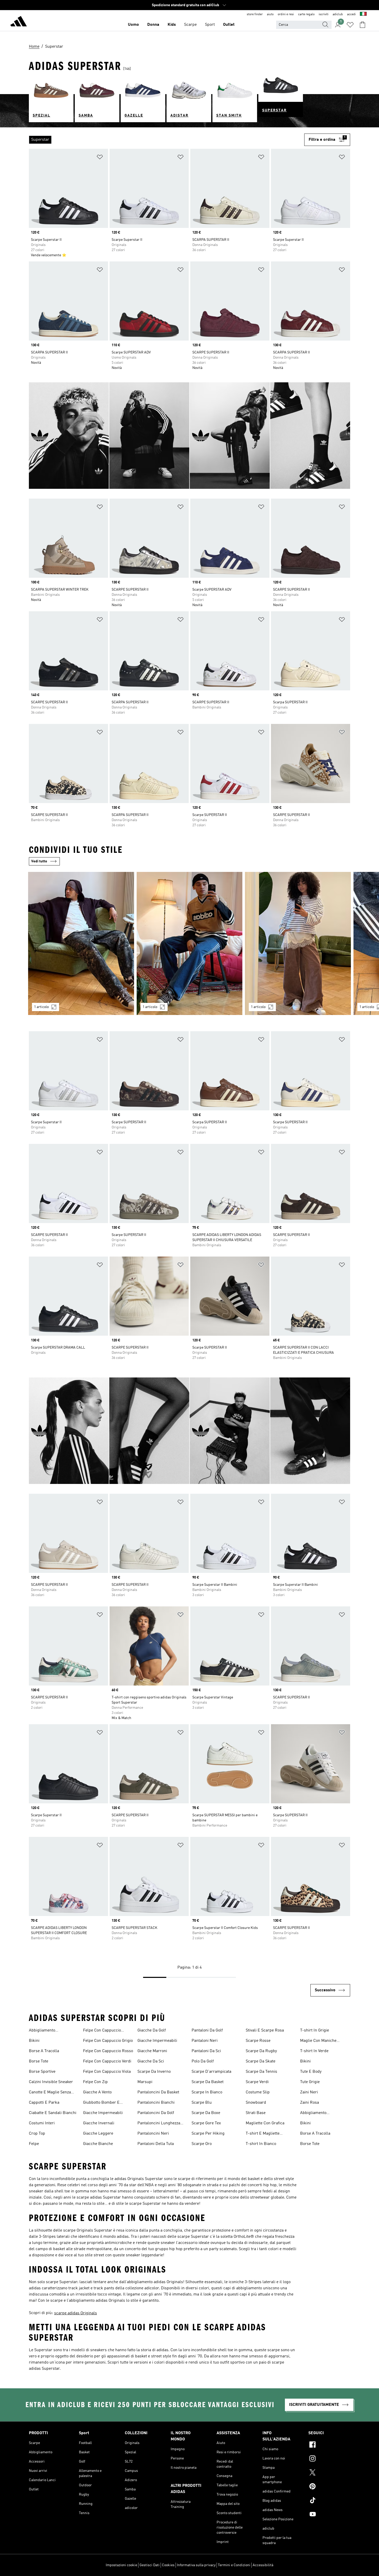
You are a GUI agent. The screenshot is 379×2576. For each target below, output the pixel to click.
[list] (167, 140)
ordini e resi (286, 14)
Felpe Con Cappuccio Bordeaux (102, 2031)
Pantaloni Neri (205, 2041)
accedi (351, 14)
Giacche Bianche (98, 2144)
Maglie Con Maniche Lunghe (318, 2041)
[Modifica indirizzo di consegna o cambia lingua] (363, 14)
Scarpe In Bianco (207, 2092)
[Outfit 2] (190, 943)
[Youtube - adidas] (329, 2515)
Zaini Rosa (310, 2103)
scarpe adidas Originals (76, 2313)
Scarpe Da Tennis (261, 2072)
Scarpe (190, 25)
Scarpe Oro (202, 2144)
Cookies (168, 2565)
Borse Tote (39, 2061)
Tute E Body (311, 2072)
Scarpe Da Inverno (154, 2072)
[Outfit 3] (298, 943)
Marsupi (145, 2082)
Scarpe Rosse (258, 2041)
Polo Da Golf (203, 2061)
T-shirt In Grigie (315, 2030)
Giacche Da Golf (152, 2030)
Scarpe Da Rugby (261, 2051)
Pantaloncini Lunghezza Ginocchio (159, 2124)
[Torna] (19, 22)
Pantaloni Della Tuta (156, 2144)
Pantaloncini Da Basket (158, 2092)
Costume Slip (258, 2092)
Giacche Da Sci (151, 2061)
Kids (172, 25)
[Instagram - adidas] (329, 2459)
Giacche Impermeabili (103, 2113)
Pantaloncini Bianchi (156, 2103)
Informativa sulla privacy (196, 2565)
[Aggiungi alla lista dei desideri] (100, 158)
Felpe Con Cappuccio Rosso (108, 2051)
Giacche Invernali (99, 2123)
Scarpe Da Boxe (206, 2113)
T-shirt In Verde (314, 2051)
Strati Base (256, 2113)
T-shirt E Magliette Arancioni (263, 2134)
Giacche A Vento (97, 2092)
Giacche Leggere (98, 2134)
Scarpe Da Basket (208, 2082)
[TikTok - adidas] (329, 2501)
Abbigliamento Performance (42, 2031)
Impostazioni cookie (121, 2565)
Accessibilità (263, 2565)
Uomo (133, 25)
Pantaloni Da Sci (206, 2051)
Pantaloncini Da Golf (156, 2113)
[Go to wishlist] (350, 25)
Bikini (34, 2041)
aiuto (270, 14)
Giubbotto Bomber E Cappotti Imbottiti (101, 2103)
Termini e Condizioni (234, 2565)
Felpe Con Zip (95, 2082)
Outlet (229, 25)
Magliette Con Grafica (265, 2123)
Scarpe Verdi (257, 2082)
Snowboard (256, 2103)
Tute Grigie (310, 2082)
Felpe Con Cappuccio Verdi (107, 2061)
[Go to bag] (362, 25)
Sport (210, 25)
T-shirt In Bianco (261, 2144)
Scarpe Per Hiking (208, 2134)
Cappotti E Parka (44, 2103)
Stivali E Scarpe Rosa (265, 2030)
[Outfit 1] (81, 943)
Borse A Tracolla (44, 2051)
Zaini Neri (309, 2092)
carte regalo (306, 14)
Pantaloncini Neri (153, 2134)
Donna (153, 25)
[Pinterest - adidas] (329, 2487)
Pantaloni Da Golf (207, 2030)
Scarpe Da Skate (261, 2061)
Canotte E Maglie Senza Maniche (50, 2093)
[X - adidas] (329, 2473)
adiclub (338, 14)
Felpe (34, 2144)
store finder (255, 14)
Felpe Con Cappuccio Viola (107, 2072)
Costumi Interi (42, 2123)
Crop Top (37, 2134)
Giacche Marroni (152, 2051)
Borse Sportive (42, 2072)
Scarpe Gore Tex (206, 2123)
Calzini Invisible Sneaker (51, 2082)
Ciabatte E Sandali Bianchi (53, 2113)
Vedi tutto (39, 861)
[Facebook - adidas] (329, 2445)
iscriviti (324, 14)
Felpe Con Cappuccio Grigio (108, 2041)
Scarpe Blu (202, 2103)
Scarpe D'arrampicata (211, 2072)
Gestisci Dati (150, 2565)
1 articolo (41, 1007)
